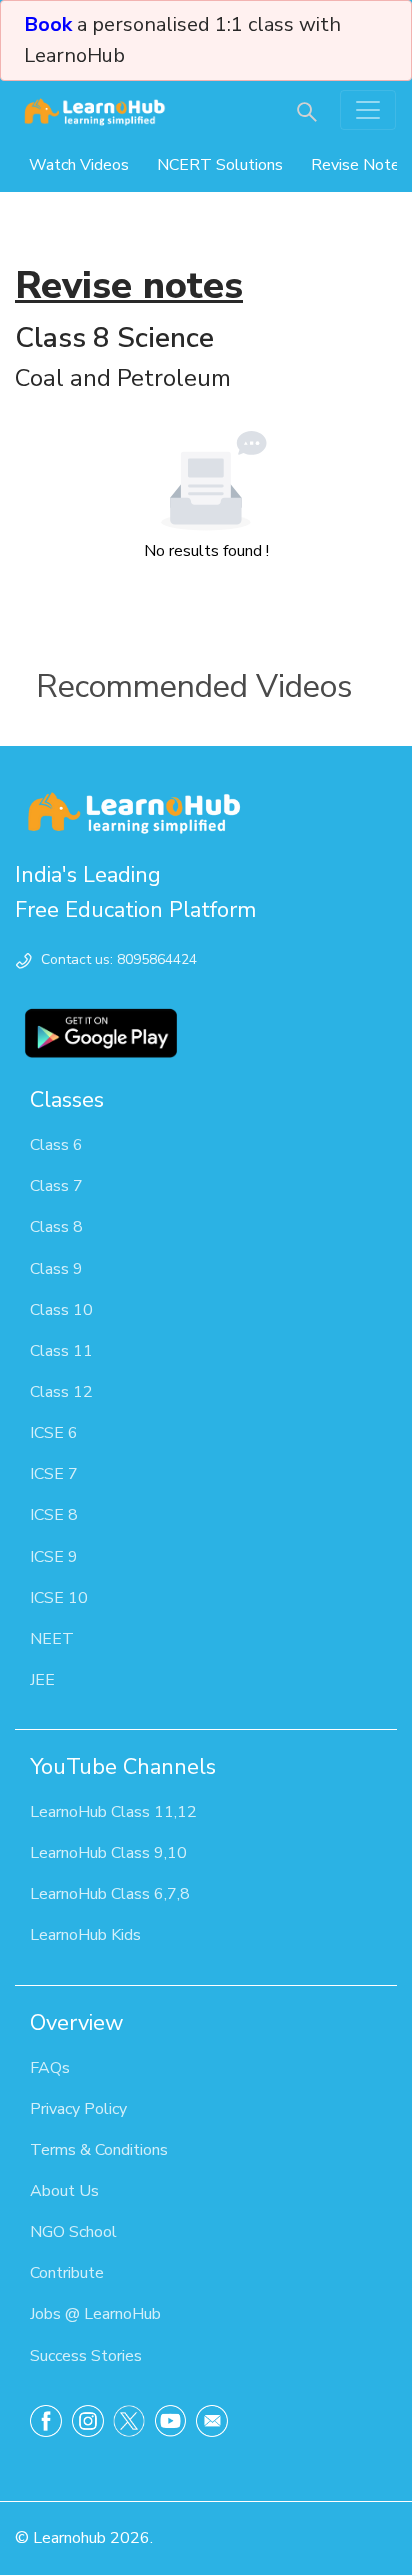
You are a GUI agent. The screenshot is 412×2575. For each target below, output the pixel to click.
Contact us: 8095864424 (119, 959)
